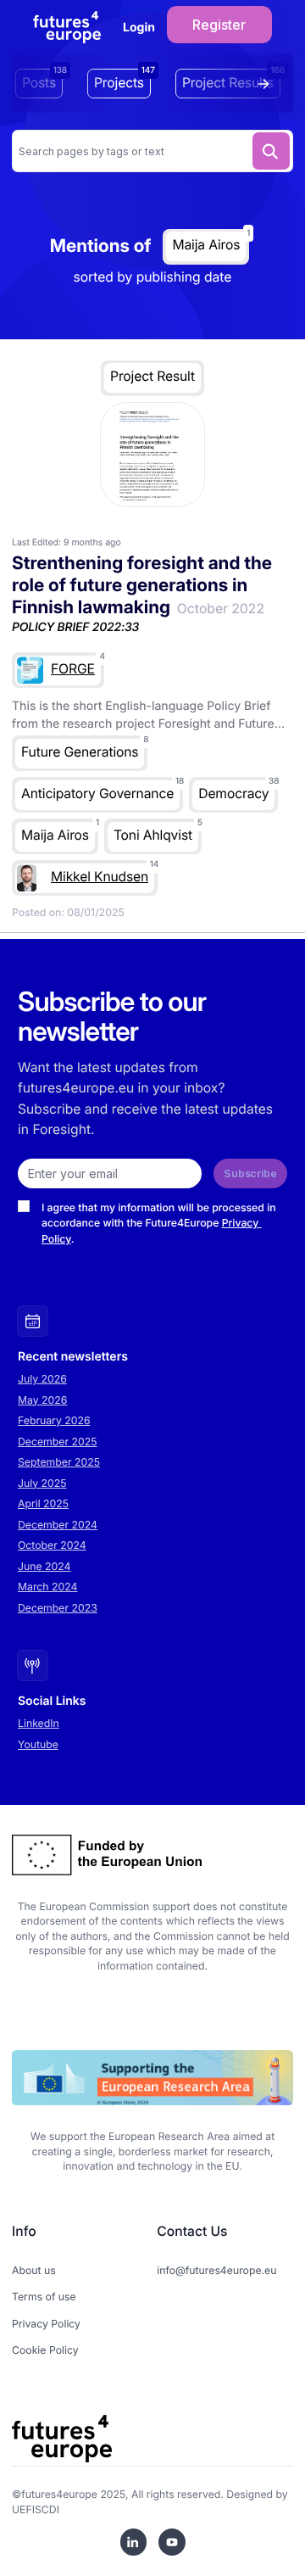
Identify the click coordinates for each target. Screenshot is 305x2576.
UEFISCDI (36, 2509)
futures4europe (59, 2494)
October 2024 (52, 1545)
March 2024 (47, 1587)
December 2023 (58, 1608)
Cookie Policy (45, 2350)
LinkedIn (39, 1723)
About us (34, 2270)
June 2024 (44, 1566)
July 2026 (42, 1379)
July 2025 (42, 1483)
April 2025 (43, 1503)
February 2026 (54, 1420)
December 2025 (58, 1442)
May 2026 (42, 1400)
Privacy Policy (46, 2324)
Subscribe (250, 1173)
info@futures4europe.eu (216, 2270)
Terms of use (44, 2297)
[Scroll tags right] (268, 84)
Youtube (38, 1744)
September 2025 (59, 1462)
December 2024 (58, 1525)
